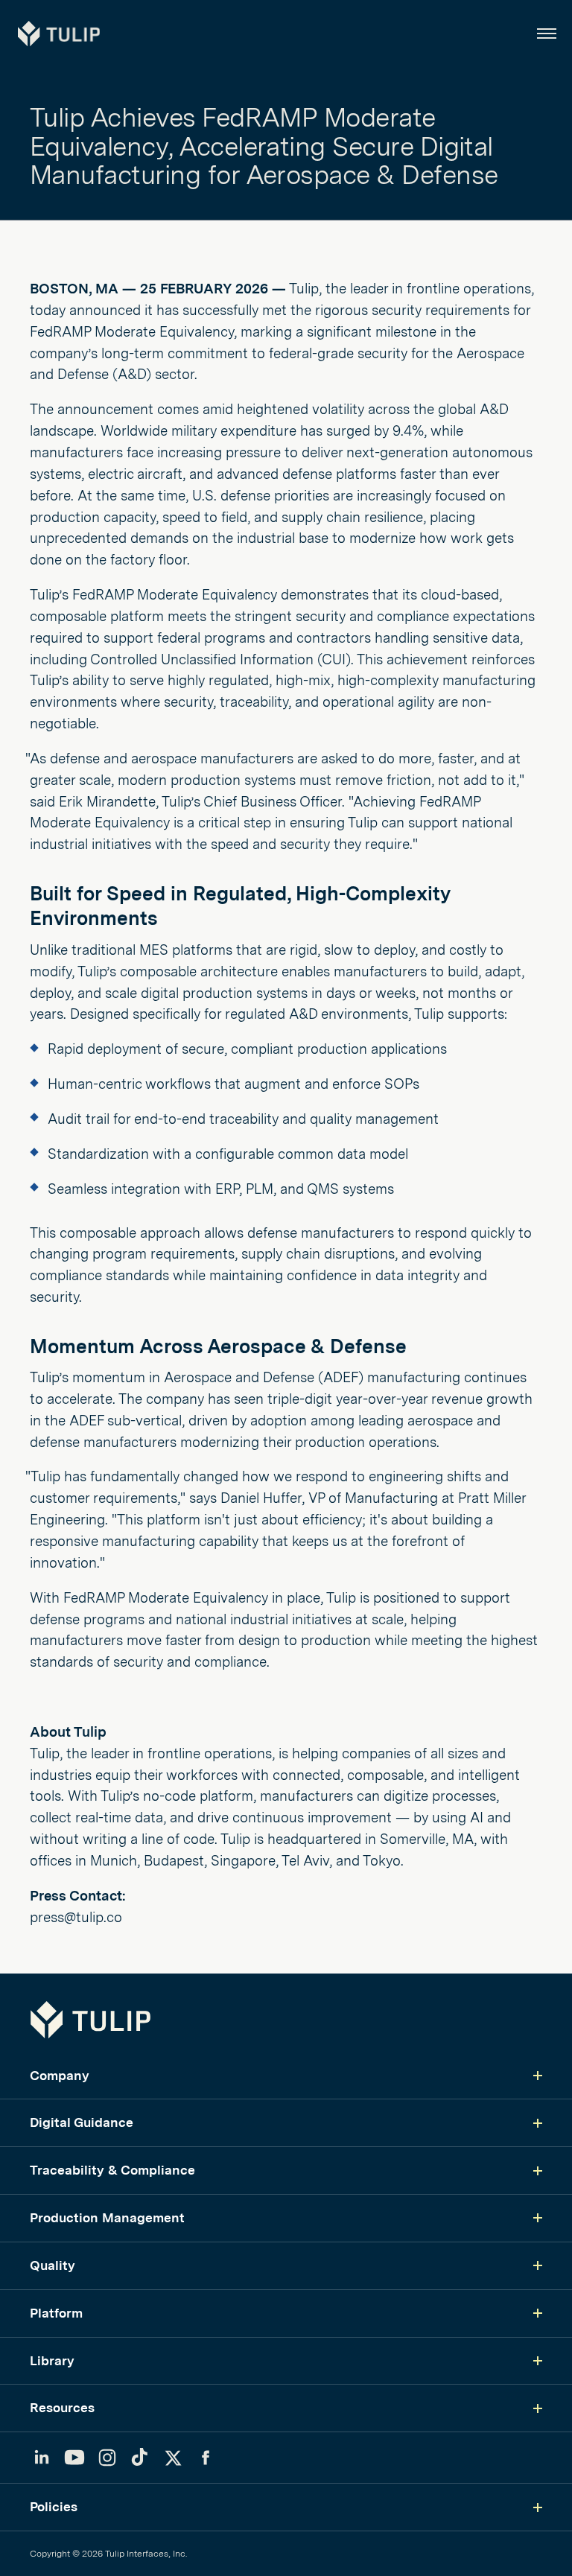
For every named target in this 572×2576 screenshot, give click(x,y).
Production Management (107, 2217)
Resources (62, 2407)
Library (52, 2360)
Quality (53, 2265)
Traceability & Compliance (112, 2170)
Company (60, 2075)
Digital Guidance (82, 2122)
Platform (56, 2313)
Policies (54, 2506)
